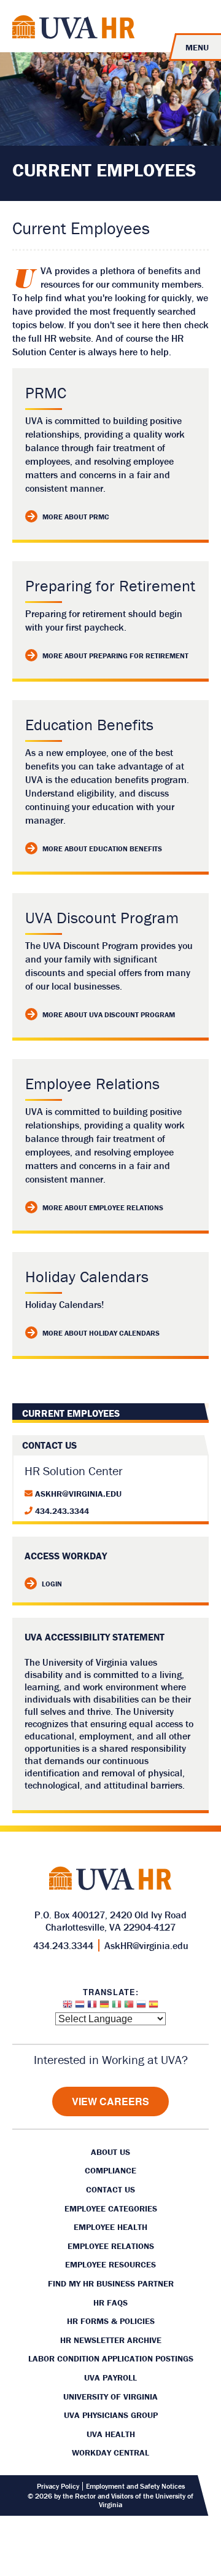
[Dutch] (80, 2007)
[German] (104, 2007)
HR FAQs (110, 2302)
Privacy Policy (58, 2486)
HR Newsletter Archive (111, 2340)
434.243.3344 (62, 1511)
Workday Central (110, 2452)
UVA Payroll (110, 2377)
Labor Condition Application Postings (111, 2358)
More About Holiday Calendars (101, 1333)
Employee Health (110, 2227)
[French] (92, 2007)
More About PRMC (76, 517)
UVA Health (111, 2434)
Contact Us (110, 2189)
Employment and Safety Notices (135, 2486)
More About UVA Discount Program (109, 1014)
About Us (110, 2152)
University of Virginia (110, 2397)
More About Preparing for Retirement (115, 656)
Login (52, 1584)
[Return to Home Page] (74, 29)
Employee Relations (111, 2246)
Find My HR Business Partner (111, 2283)
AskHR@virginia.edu (78, 1494)
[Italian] (117, 2007)
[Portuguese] (129, 2007)
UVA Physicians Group (111, 2415)
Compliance (110, 2170)
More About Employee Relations (103, 1207)
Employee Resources (110, 2264)
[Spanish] (153, 2007)
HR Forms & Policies (111, 2321)
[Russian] (141, 2007)
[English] (68, 2007)
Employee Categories (111, 2208)
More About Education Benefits (102, 849)
